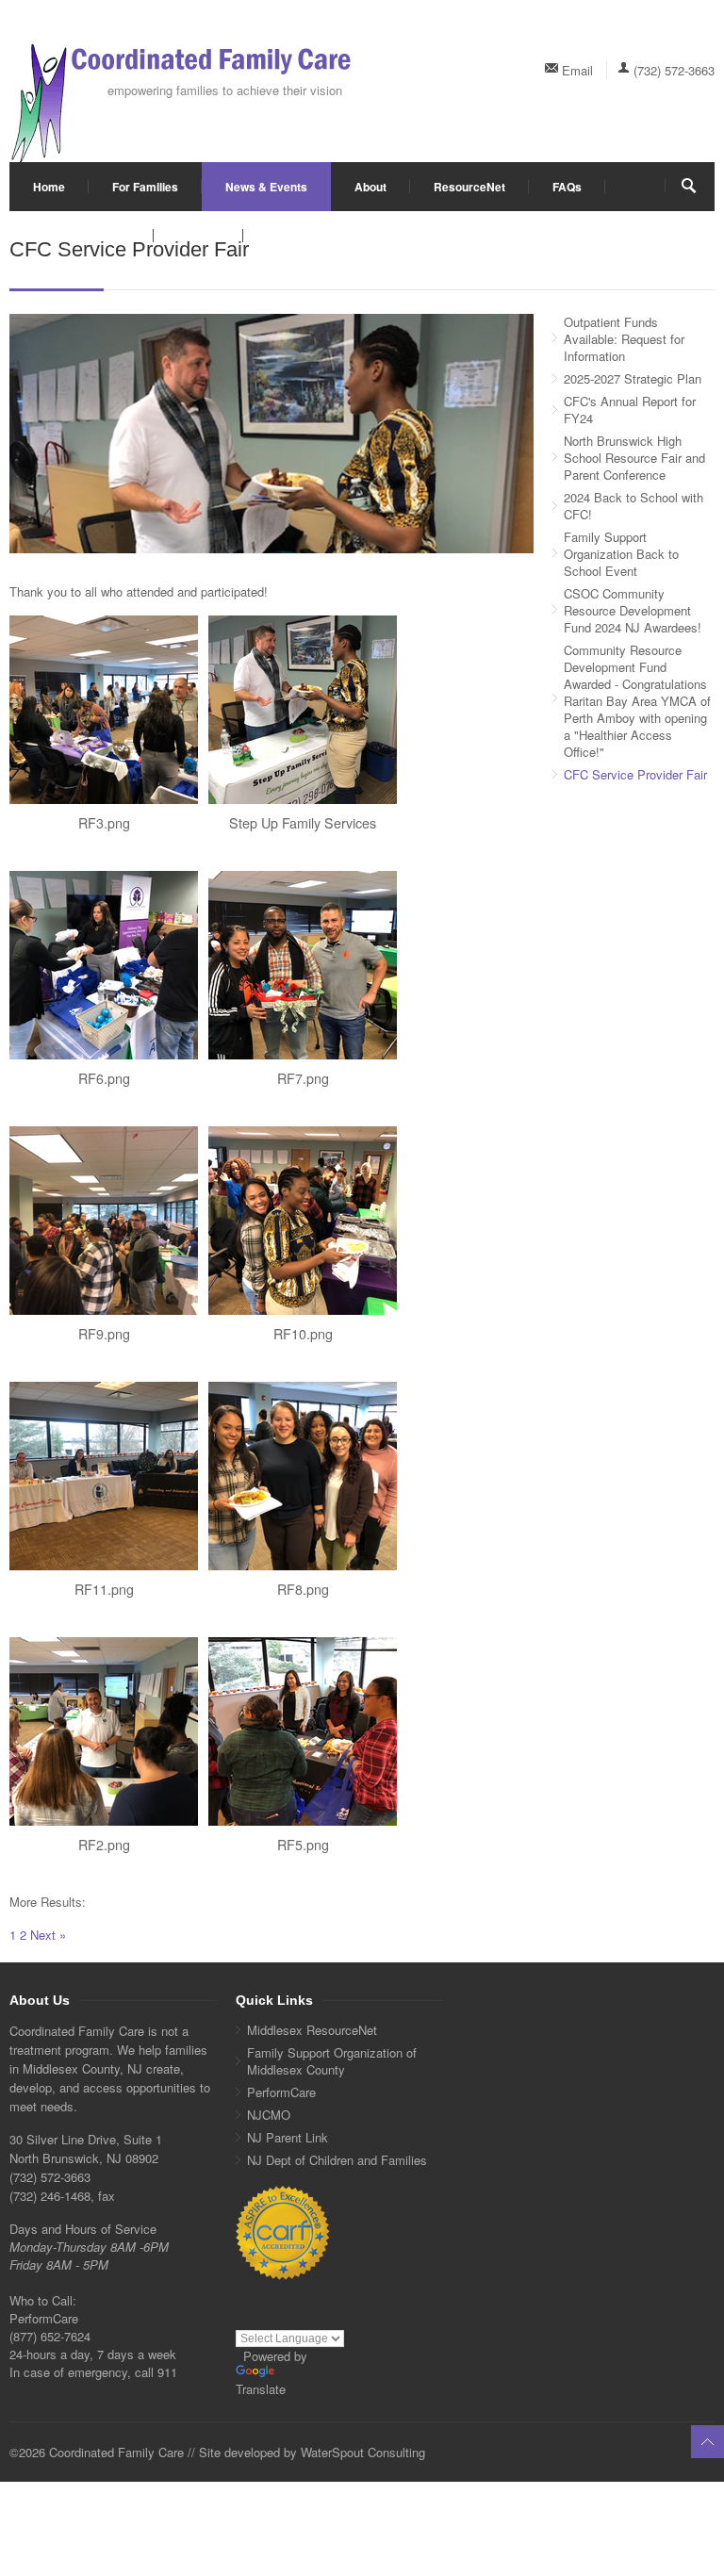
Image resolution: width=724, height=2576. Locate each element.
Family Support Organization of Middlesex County (332, 2061)
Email (577, 70)
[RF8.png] (303, 1476)
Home (49, 187)
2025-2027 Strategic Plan (633, 378)
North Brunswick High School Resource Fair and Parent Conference (634, 458)
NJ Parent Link (288, 2137)
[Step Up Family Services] (303, 710)
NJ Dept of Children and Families (337, 2160)
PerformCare (281, 2092)
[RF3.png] (104, 710)
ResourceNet (469, 187)
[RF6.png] (104, 965)
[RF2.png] (104, 1731)
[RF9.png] (104, 1221)
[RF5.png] (303, 1731)
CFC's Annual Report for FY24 (630, 410)
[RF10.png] (303, 1221)
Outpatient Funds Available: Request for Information (624, 339)
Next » (48, 1935)
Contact (198, 236)
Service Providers (82, 236)
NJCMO (269, 2115)
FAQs (567, 187)
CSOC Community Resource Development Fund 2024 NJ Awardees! (633, 610)
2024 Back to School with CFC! (633, 506)
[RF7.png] (303, 965)
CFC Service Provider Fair (635, 774)
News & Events (266, 187)
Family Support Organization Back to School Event (621, 554)
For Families (145, 187)
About (370, 187)
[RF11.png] (104, 1476)
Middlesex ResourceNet (312, 2030)
